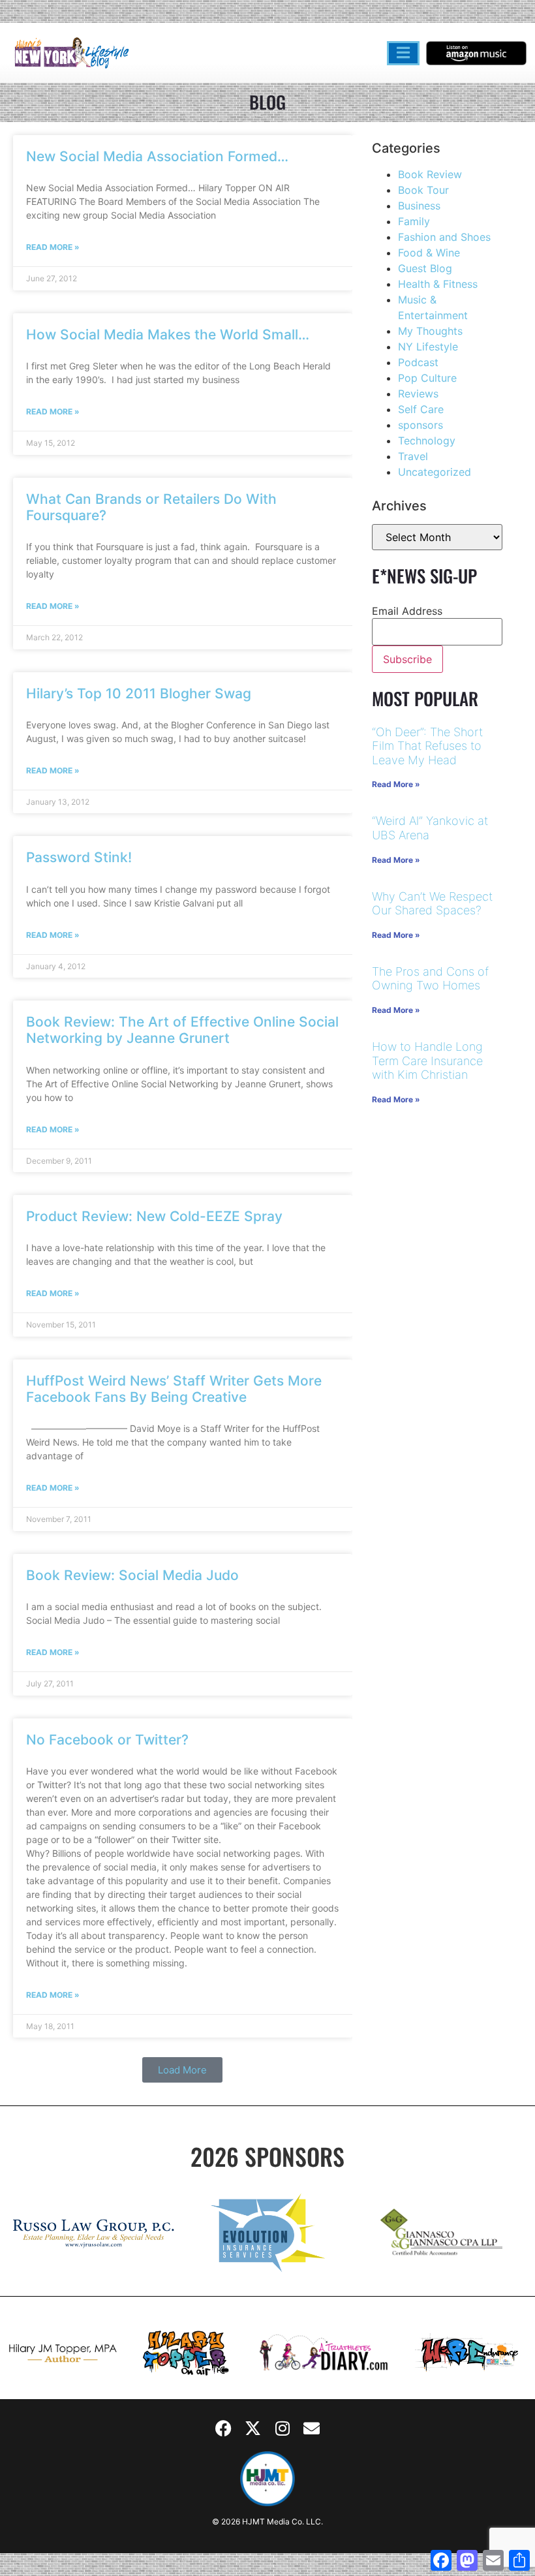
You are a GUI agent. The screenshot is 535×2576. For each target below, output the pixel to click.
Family (414, 221)
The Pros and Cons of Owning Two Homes (430, 979)
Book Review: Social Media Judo (132, 1575)
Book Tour (423, 190)
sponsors (420, 425)
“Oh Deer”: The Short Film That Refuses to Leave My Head (427, 746)
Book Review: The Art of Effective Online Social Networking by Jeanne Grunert (182, 1030)
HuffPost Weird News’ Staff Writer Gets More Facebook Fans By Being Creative (174, 1389)
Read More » (53, 247)
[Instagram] (283, 2429)
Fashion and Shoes (444, 237)
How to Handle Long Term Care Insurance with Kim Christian (427, 1061)
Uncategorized (435, 472)
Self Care (421, 409)
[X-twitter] (253, 2429)
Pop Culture (427, 378)
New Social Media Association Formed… (157, 156)
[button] (182, 2070)
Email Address (407, 611)
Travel (413, 456)
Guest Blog (425, 268)
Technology (427, 441)
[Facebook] (224, 2429)
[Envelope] (312, 2429)
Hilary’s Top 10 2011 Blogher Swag (139, 693)
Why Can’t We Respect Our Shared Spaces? (432, 904)
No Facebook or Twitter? (107, 1740)
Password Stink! (79, 857)
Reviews (418, 394)
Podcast (418, 362)
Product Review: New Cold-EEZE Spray (154, 1216)
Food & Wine (429, 253)
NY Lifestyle (428, 347)
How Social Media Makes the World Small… (168, 334)
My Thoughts (430, 331)
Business (419, 206)
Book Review (430, 174)
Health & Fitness (438, 284)
